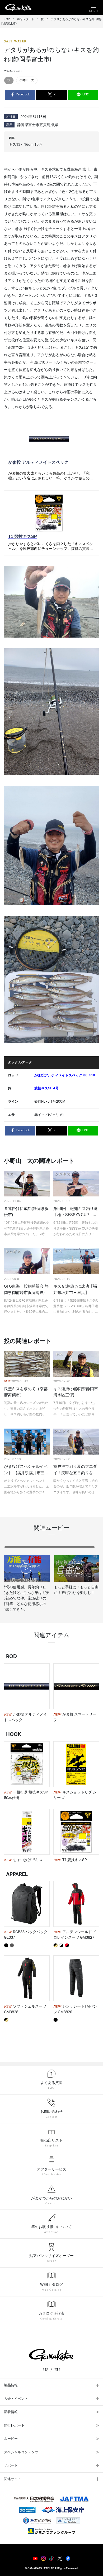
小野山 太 (27, 80)
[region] (51, 1581)
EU (57, 2370)
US (46, 2370)
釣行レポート (14, 2426)
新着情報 (11, 2412)
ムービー (11, 2439)
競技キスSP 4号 (46, 1088)
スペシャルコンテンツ (21, 2452)
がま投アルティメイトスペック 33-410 (65, 1075)
